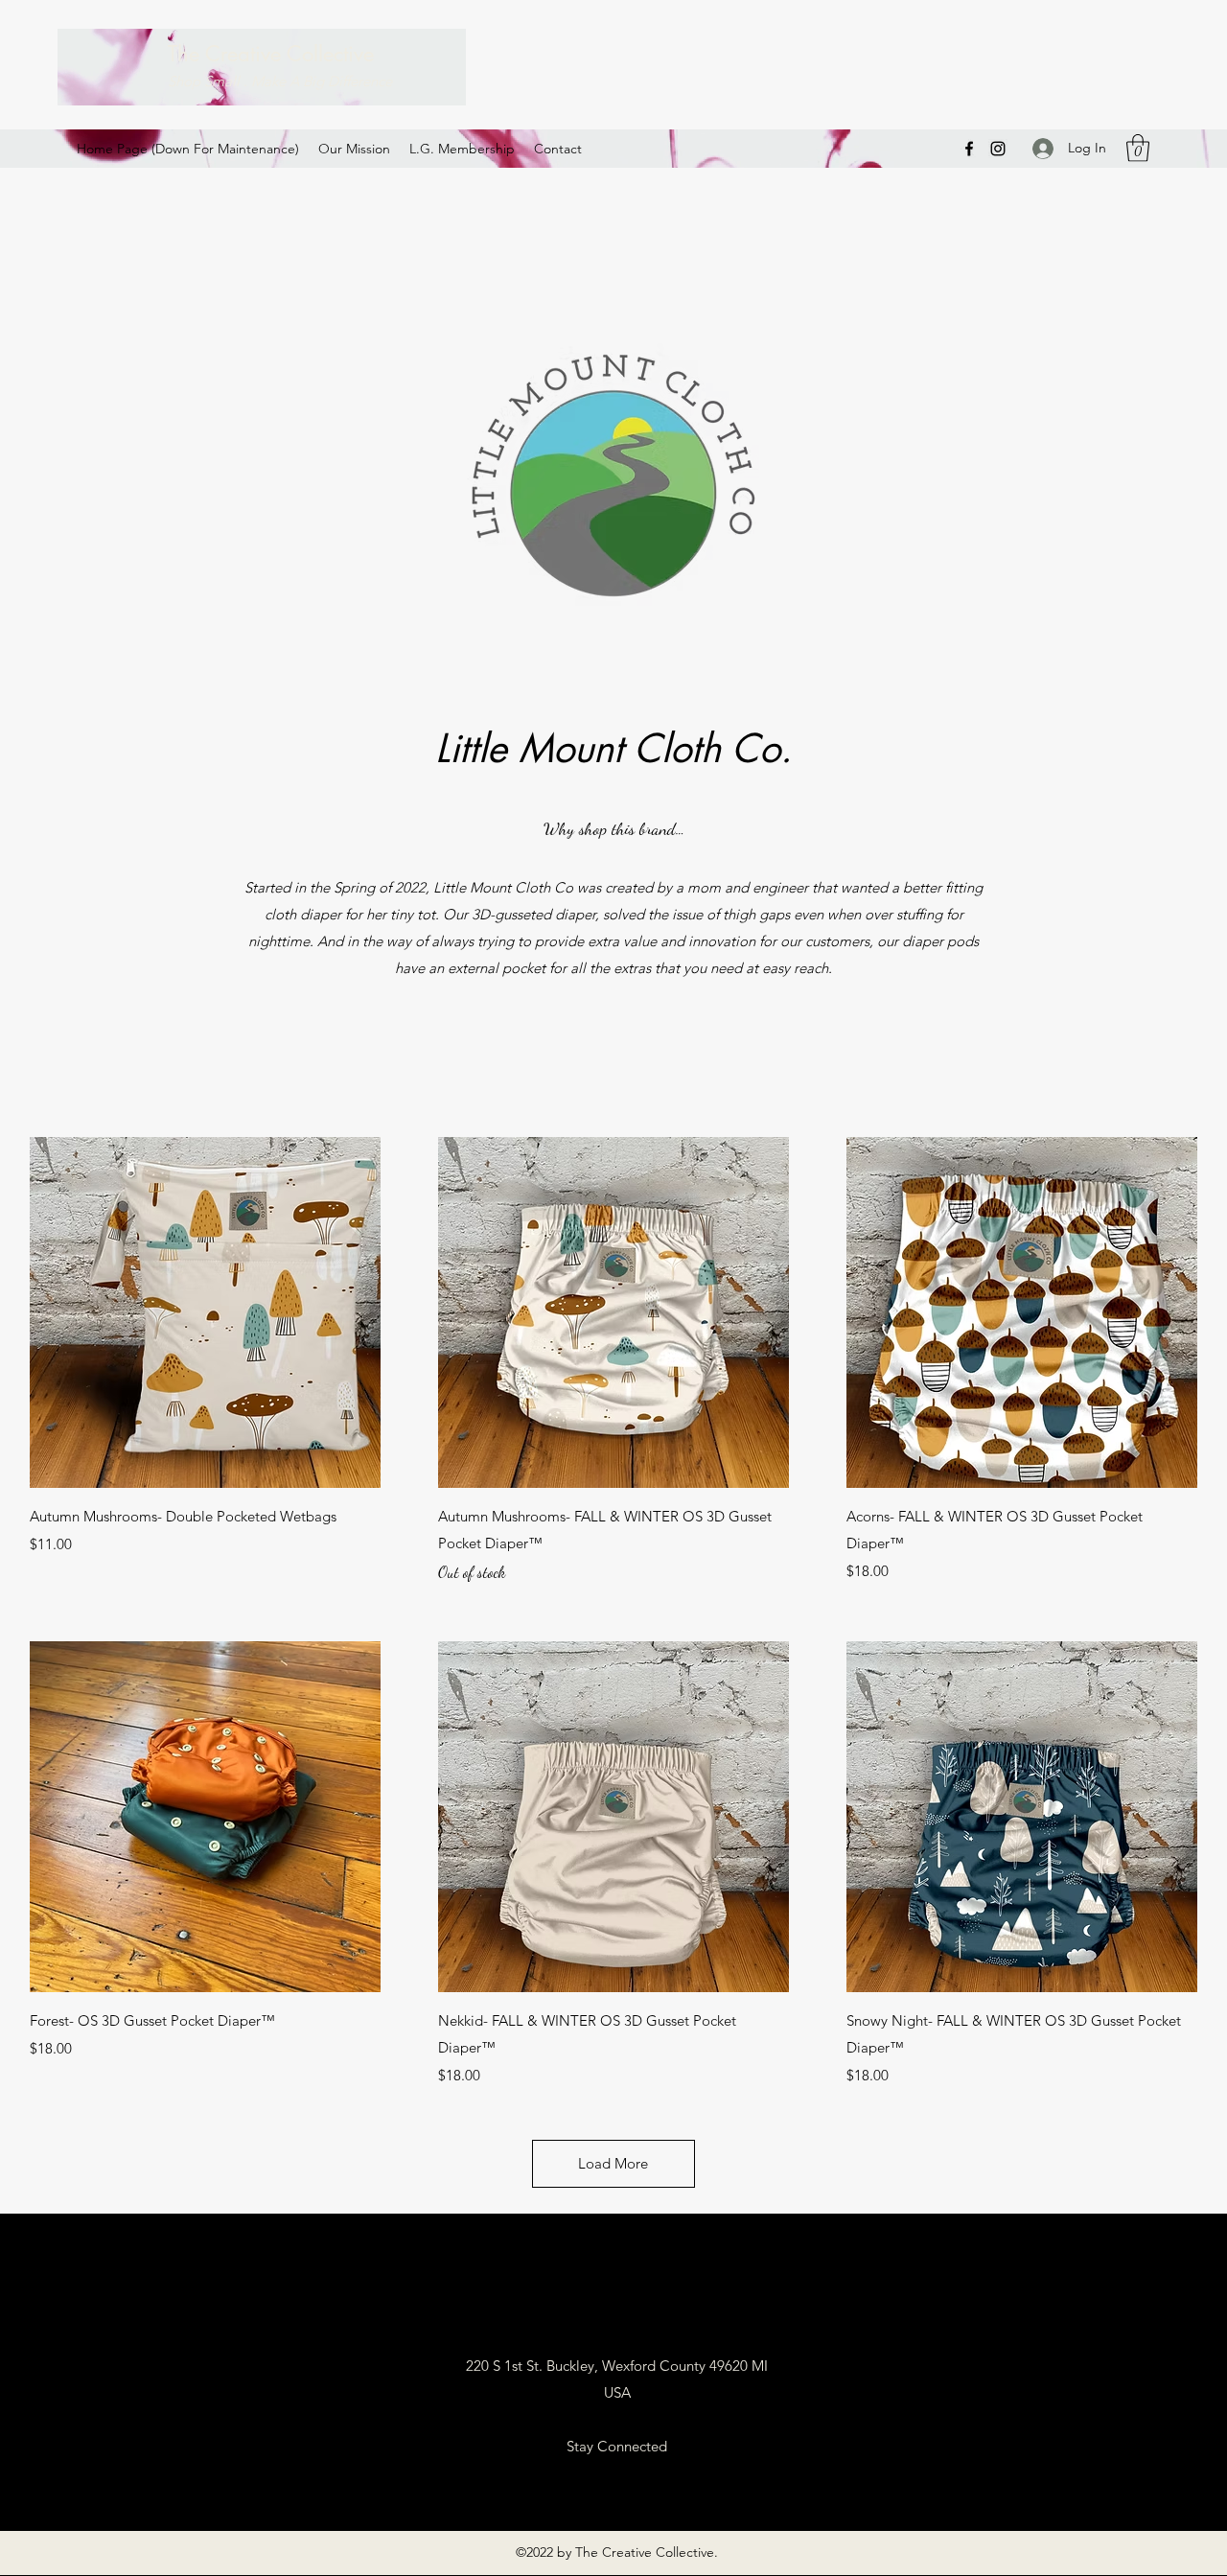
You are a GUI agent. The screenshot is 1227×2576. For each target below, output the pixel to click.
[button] (1138, 148)
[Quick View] (205, 1312)
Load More (613, 2163)
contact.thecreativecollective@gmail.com (616, 2312)
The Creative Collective (271, 54)
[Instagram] (998, 149)
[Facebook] (969, 149)
